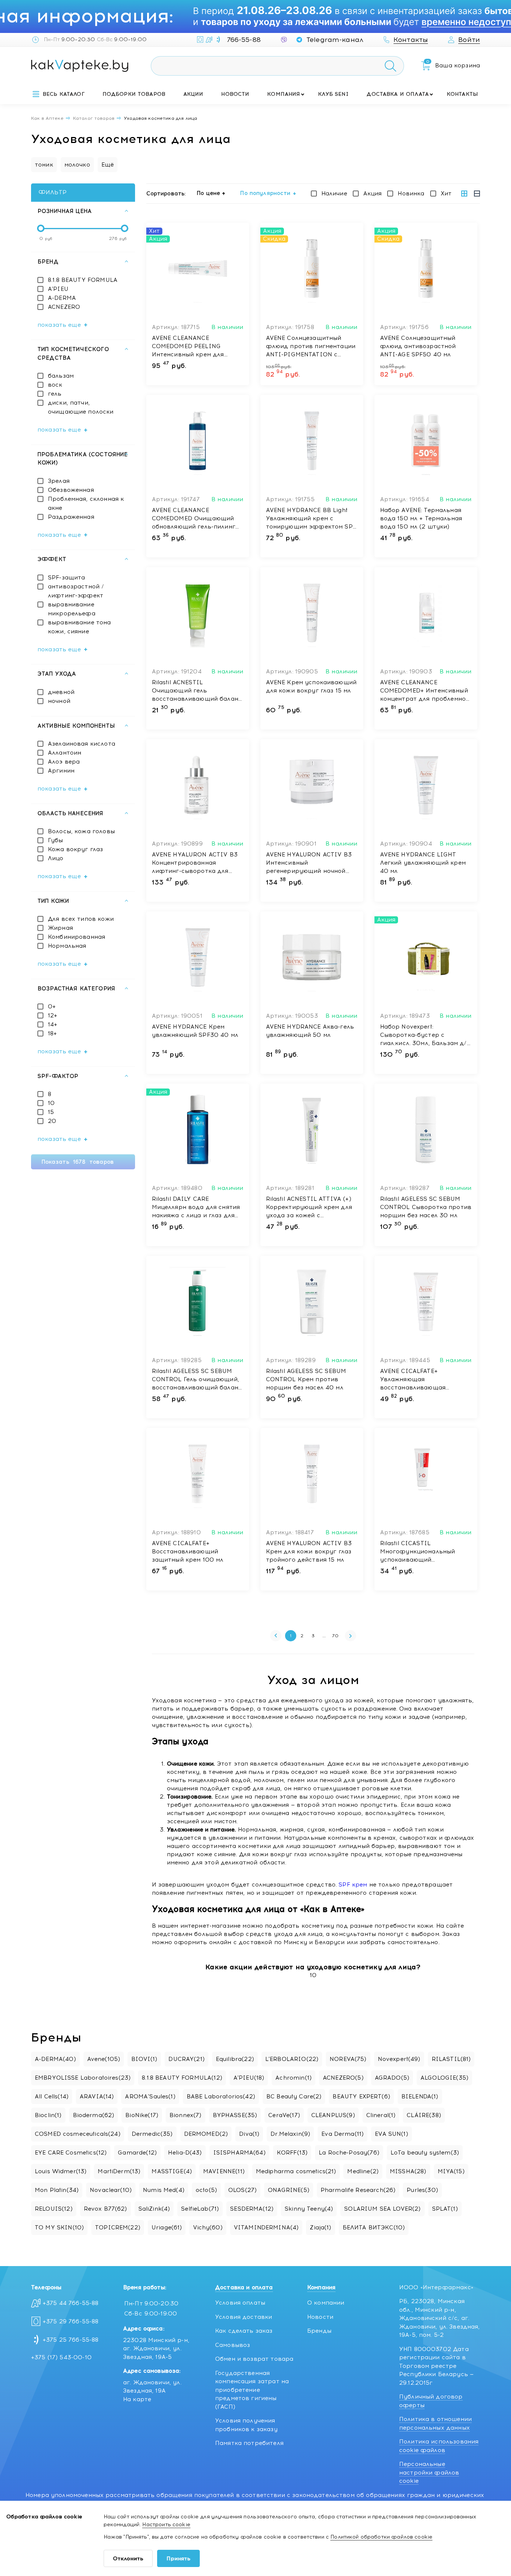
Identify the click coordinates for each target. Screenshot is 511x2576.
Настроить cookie (166, 2525)
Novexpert (399, 2059)
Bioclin (48, 2115)
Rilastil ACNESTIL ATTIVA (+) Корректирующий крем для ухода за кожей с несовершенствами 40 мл (309, 1208)
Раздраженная (71, 517)
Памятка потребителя (249, 2443)
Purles (422, 2190)
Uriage (167, 2228)
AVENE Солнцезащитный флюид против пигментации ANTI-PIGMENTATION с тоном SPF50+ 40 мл (311, 347)
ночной (59, 701)
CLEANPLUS (333, 2115)
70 (335, 1636)
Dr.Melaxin (290, 2134)
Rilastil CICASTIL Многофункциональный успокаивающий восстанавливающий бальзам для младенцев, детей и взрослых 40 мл (418, 1552)
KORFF (292, 2153)
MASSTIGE (172, 2171)
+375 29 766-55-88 (71, 2321)
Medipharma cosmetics (296, 2171)
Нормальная (67, 946)
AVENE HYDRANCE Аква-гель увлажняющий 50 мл (310, 1031)
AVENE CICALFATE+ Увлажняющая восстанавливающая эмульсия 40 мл (413, 1380)
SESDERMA (252, 2209)
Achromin (293, 2078)
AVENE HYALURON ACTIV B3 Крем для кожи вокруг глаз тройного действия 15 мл (309, 1552)
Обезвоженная (71, 490)
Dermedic (152, 2134)
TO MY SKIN (59, 2228)
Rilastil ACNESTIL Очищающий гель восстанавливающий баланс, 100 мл (198, 691)
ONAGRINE (289, 2190)
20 (52, 1121)
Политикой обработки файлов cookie (381, 2537)
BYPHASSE (235, 2115)
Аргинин (61, 771)
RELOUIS (54, 2209)
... (324, 1636)
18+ (52, 1033)
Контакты (462, 94)
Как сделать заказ (244, 2331)
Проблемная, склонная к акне (86, 503)
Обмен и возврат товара (254, 2359)
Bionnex (186, 2115)
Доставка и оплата (398, 94)
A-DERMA (62, 298)
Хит (446, 194)
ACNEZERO (64, 307)
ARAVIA (97, 2097)
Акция (373, 194)
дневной (61, 692)
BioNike (142, 2115)
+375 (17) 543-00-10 (61, 2357)
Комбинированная (77, 937)
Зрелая (59, 481)
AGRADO (392, 2078)
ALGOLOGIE (444, 2078)
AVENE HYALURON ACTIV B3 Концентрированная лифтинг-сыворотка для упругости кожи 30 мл (195, 863)
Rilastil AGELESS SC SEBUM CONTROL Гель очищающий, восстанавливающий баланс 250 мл (197, 1380)
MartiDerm (119, 2171)
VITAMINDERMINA (266, 2228)
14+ (53, 1024)
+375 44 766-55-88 (71, 2303)
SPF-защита (67, 578)
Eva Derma (342, 2134)
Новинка (411, 194)
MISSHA (408, 2171)
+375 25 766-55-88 (71, 2340)
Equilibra (235, 2059)
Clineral (381, 2115)
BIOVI (144, 2059)
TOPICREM (118, 2228)
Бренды (319, 2331)
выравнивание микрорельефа (72, 609)
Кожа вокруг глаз (75, 849)
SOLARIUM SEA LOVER (382, 2209)
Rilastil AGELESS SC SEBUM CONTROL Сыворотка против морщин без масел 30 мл (426, 1207)
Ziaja (320, 2228)
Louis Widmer (61, 2171)
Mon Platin (57, 2190)
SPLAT (445, 2209)
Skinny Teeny (309, 2209)
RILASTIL (451, 2059)
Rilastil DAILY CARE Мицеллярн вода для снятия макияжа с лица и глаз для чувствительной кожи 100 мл (198, 1208)
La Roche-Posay (349, 2153)
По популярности (265, 193)
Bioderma (94, 2115)
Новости (235, 94)
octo (206, 2190)
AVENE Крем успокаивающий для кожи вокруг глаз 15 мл (311, 686)
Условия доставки (244, 2317)
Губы (56, 840)
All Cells (52, 2097)
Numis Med (164, 2190)
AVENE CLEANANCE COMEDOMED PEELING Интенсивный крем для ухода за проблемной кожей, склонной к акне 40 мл (197, 347)
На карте (137, 2399)
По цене (208, 193)
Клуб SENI (333, 94)
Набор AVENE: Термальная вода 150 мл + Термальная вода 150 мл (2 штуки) (421, 518)
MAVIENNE (224, 2171)
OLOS (242, 2190)
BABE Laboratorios (221, 2097)
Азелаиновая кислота (82, 744)
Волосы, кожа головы (81, 831)
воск (55, 385)
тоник (44, 165)
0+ (52, 1007)
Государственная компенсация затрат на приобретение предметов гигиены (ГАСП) (252, 2390)
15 (51, 1112)
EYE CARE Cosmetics (71, 2153)
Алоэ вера (64, 762)
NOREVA (348, 2059)
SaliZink (154, 2209)
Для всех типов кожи (81, 919)
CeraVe (284, 2115)
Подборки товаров (134, 94)
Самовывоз (232, 2345)
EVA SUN (391, 2134)
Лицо (56, 858)
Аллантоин (65, 753)
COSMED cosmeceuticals (78, 2134)
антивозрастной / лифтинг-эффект (76, 591)
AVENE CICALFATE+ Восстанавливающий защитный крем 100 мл (188, 1552)
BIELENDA (420, 2097)
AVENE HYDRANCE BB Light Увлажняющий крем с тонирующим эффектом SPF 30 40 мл (311, 519)
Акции (193, 94)
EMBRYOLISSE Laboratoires (83, 2078)
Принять (178, 2559)
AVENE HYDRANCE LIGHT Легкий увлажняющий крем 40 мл (423, 863)
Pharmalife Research (358, 2190)
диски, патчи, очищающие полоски (81, 407)
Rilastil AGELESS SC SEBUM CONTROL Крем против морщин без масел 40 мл (306, 1379)
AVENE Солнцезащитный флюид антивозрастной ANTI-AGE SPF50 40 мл (418, 346)
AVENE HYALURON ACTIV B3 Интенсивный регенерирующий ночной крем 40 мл (309, 863)
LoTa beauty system (425, 2153)
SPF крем (353, 1885)
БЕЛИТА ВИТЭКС (374, 2228)
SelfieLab (200, 2209)
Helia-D (185, 2153)
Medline (363, 2171)
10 (51, 1103)
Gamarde (137, 2153)
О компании (326, 2303)
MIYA (451, 2171)
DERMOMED (206, 2134)
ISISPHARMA (239, 2153)
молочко (77, 165)
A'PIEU (58, 289)
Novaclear (111, 2190)
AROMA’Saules (150, 2097)
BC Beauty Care (294, 2097)
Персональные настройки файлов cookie (429, 2473)
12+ (53, 1016)
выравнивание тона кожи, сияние (79, 627)
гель (55, 394)
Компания (284, 94)
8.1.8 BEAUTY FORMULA (83, 280)
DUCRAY (186, 2059)
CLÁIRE (424, 2115)
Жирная (60, 928)
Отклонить (128, 2559)
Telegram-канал (335, 40)
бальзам (61, 376)
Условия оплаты (240, 2303)
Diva (249, 2134)
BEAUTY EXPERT (361, 2097)
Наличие (334, 194)
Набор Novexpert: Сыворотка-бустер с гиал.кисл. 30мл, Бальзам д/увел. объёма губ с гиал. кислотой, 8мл (423, 1035)
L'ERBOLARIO (292, 2059)
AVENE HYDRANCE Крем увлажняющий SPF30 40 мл (195, 1031)
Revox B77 (105, 2209)
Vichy (208, 2228)
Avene (104, 2059)
